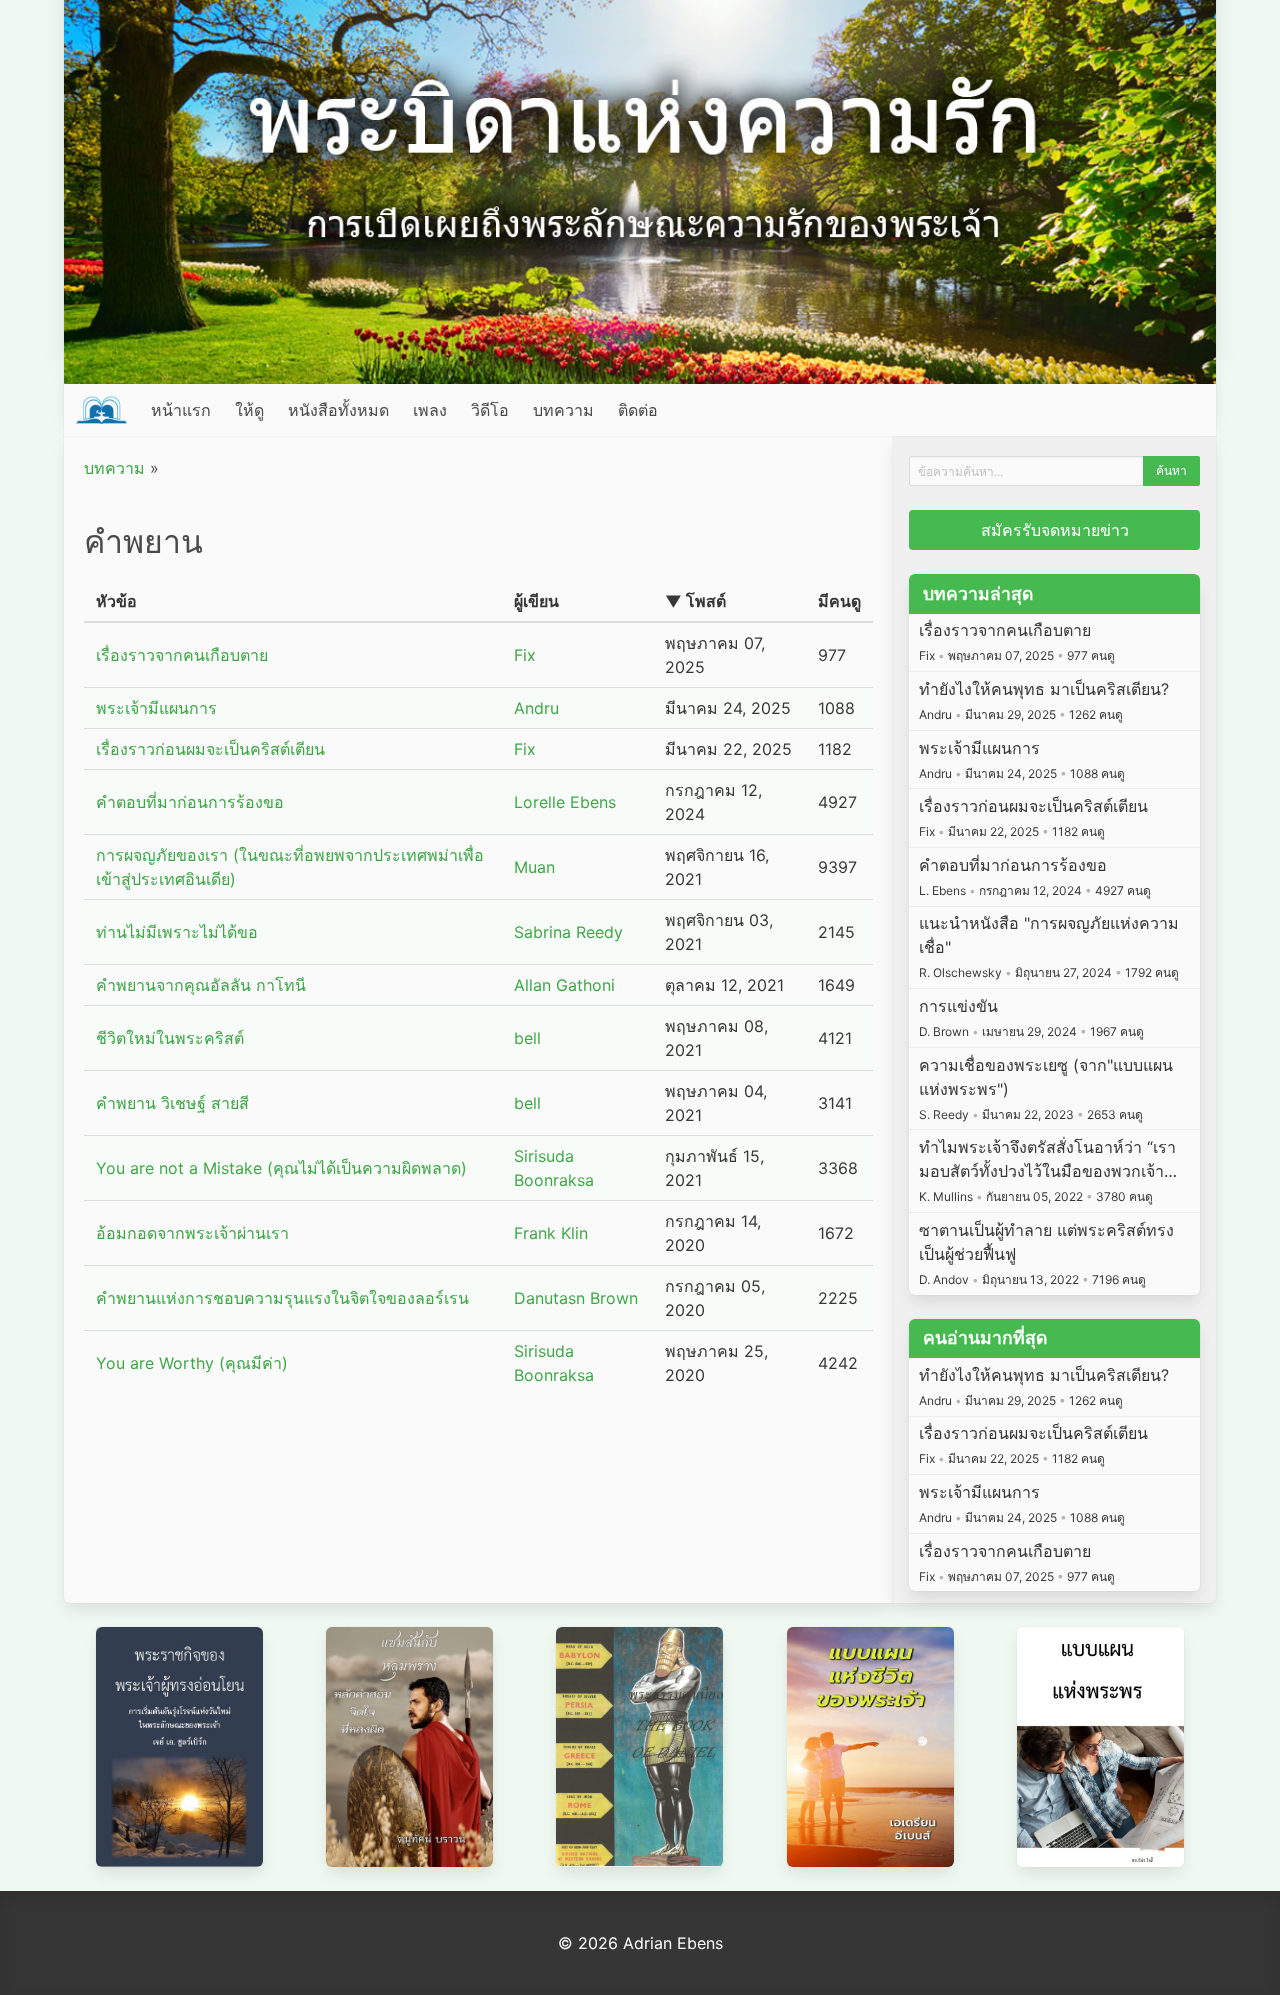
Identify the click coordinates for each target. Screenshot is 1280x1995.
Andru (536, 708)
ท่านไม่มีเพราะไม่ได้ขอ (177, 932)
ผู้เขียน (536, 601)
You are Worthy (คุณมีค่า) (192, 1363)
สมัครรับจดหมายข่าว (1055, 530)
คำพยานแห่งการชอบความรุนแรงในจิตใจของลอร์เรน (282, 1298)
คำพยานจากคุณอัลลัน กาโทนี (201, 985)
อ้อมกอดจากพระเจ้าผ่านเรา (192, 1233)
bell (527, 1038)
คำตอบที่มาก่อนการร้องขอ (190, 802)
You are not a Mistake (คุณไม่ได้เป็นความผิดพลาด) (281, 1168)
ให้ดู (249, 410)
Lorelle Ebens (565, 802)
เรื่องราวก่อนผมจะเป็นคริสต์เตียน (210, 749)
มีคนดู (839, 601)
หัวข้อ (116, 601)
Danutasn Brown (576, 1298)
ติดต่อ (638, 410)
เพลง (430, 410)
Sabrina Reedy (568, 932)
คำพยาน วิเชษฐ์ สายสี (172, 1103)
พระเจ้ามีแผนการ (156, 708)
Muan (534, 867)
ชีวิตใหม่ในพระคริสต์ (170, 1038)
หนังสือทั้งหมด (338, 410)
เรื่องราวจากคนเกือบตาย (182, 655)
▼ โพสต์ (695, 601)
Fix (525, 655)
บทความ (563, 410)
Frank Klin (551, 1233)
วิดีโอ (490, 410)
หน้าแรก (181, 410)
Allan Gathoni (564, 985)
